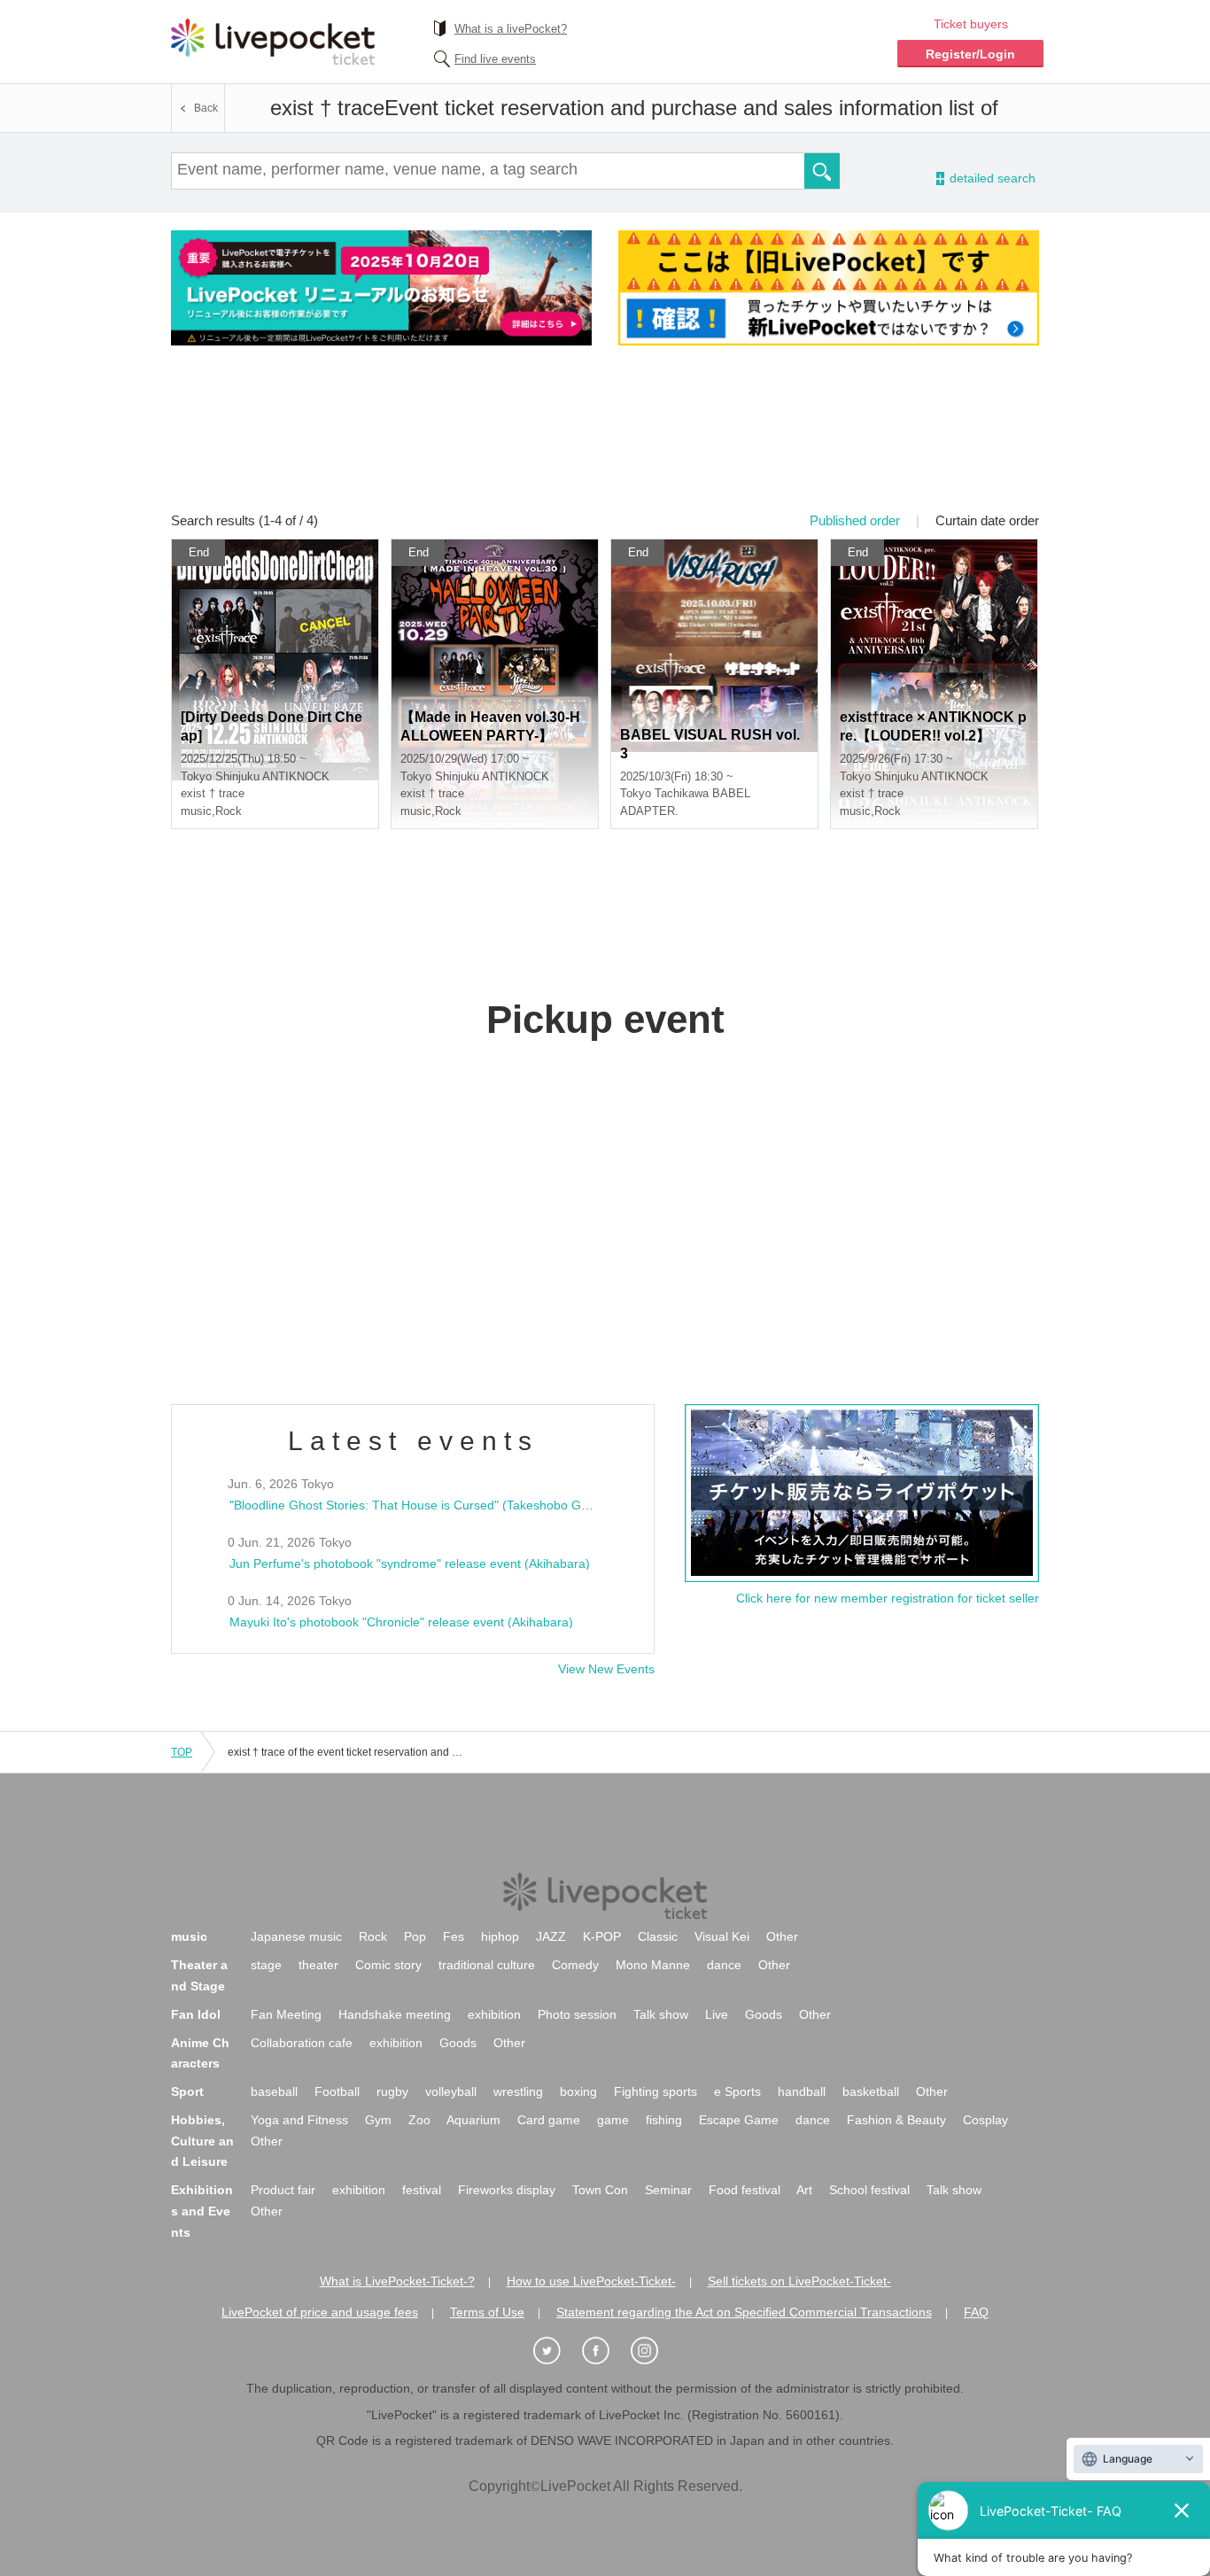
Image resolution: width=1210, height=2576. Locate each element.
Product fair (283, 2190)
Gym (378, 2120)
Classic (658, 1936)
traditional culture (487, 1965)
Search (822, 171)
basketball (871, 2091)
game (613, 2120)
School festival (869, 2190)
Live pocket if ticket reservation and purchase (273, 42)
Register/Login (970, 54)
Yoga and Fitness (299, 2120)
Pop (415, 1936)
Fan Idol (196, 2014)
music (189, 1936)
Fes (454, 1936)
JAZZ (551, 1936)
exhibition (494, 2014)
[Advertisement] (605, 440)
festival (422, 2190)
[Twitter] (556, 2351)
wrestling (518, 2091)
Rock (373, 1936)
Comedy (575, 1965)
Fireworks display (507, 2190)
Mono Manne (653, 1965)
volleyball (451, 2091)
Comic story (388, 1965)
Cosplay (985, 2120)
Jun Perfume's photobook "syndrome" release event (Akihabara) (410, 1563)
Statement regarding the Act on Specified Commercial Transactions (744, 2312)
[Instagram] (654, 2351)
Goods (764, 2014)
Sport (187, 2091)
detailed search (991, 178)
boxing (578, 2091)
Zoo (419, 2120)
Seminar (668, 2190)
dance (724, 1965)
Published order (855, 520)
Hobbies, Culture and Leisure (202, 2141)
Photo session (577, 2014)
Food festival (745, 2190)
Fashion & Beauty (896, 2120)
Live (717, 2014)
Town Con (600, 2190)
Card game (549, 2120)
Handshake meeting (395, 2014)
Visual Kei (722, 1936)
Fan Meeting (286, 2014)
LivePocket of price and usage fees (320, 2312)
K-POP (602, 1936)
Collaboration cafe (302, 2043)
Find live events (495, 59)
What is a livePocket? (511, 29)
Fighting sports (655, 2091)
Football (337, 2091)
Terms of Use (487, 2312)
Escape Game (739, 2120)
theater (318, 1965)
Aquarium (473, 2120)
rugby (392, 2091)
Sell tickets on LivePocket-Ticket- (799, 2281)
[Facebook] (605, 2351)
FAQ (976, 2312)
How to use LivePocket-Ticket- (591, 2281)
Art (804, 2190)
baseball (274, 2091)
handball (802, 2091)
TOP (182, 1752)
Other (782, 1936)
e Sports (737, 2091)
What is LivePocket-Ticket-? (397, 2281)
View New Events (606, 1669)
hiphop (500, 1936)
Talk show (661, 2014)
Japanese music (296, 1936)
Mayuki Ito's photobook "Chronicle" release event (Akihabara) (401, 1622)
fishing (664, 2120)
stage (266, 1965)
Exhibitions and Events (202, 2211)
